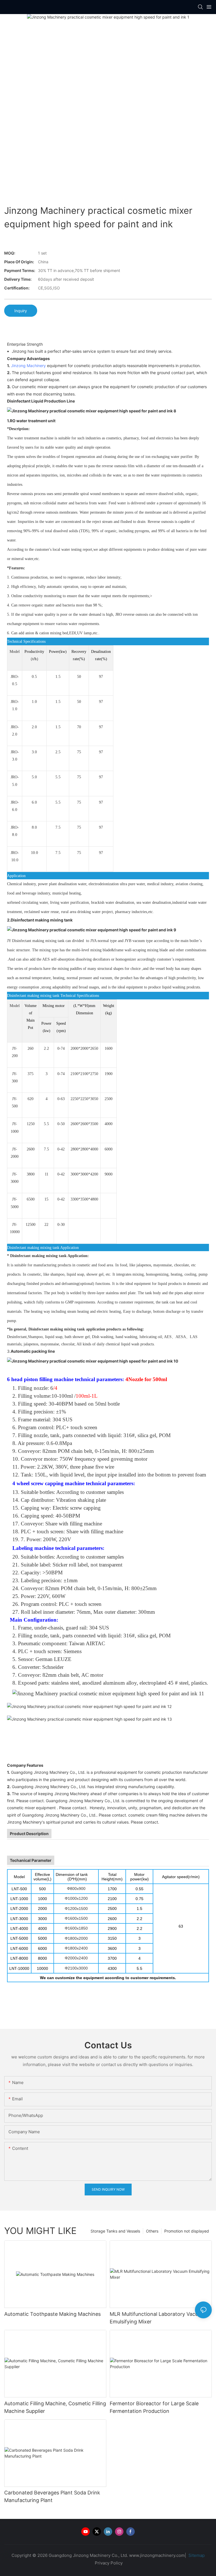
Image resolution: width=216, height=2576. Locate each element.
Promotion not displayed (187, 2231)
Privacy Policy (109, 2563)
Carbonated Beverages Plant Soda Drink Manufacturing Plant (52, 2496)
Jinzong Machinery (28, 366)
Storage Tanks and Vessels (115, 2231)
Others (152, 2231)
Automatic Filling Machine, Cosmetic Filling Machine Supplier (55, 2407)
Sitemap (196, 2555)
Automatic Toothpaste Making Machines (52, 2314)
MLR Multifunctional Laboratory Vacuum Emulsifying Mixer (157, 2318)
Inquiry (21, 311)
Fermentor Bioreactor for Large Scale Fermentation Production (154, 2407)
